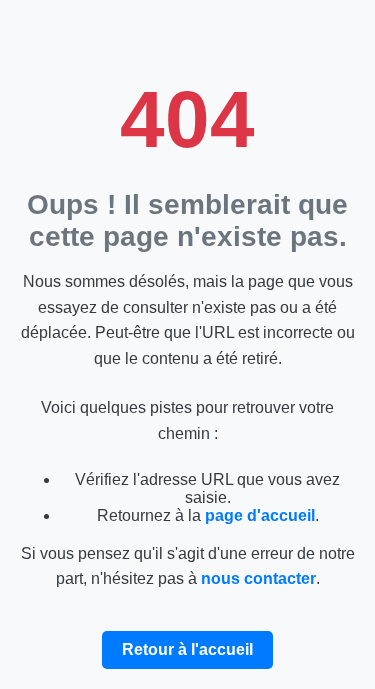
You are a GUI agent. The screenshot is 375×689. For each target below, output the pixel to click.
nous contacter (258, 578)
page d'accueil (260, 515)
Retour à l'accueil (187, 649)
